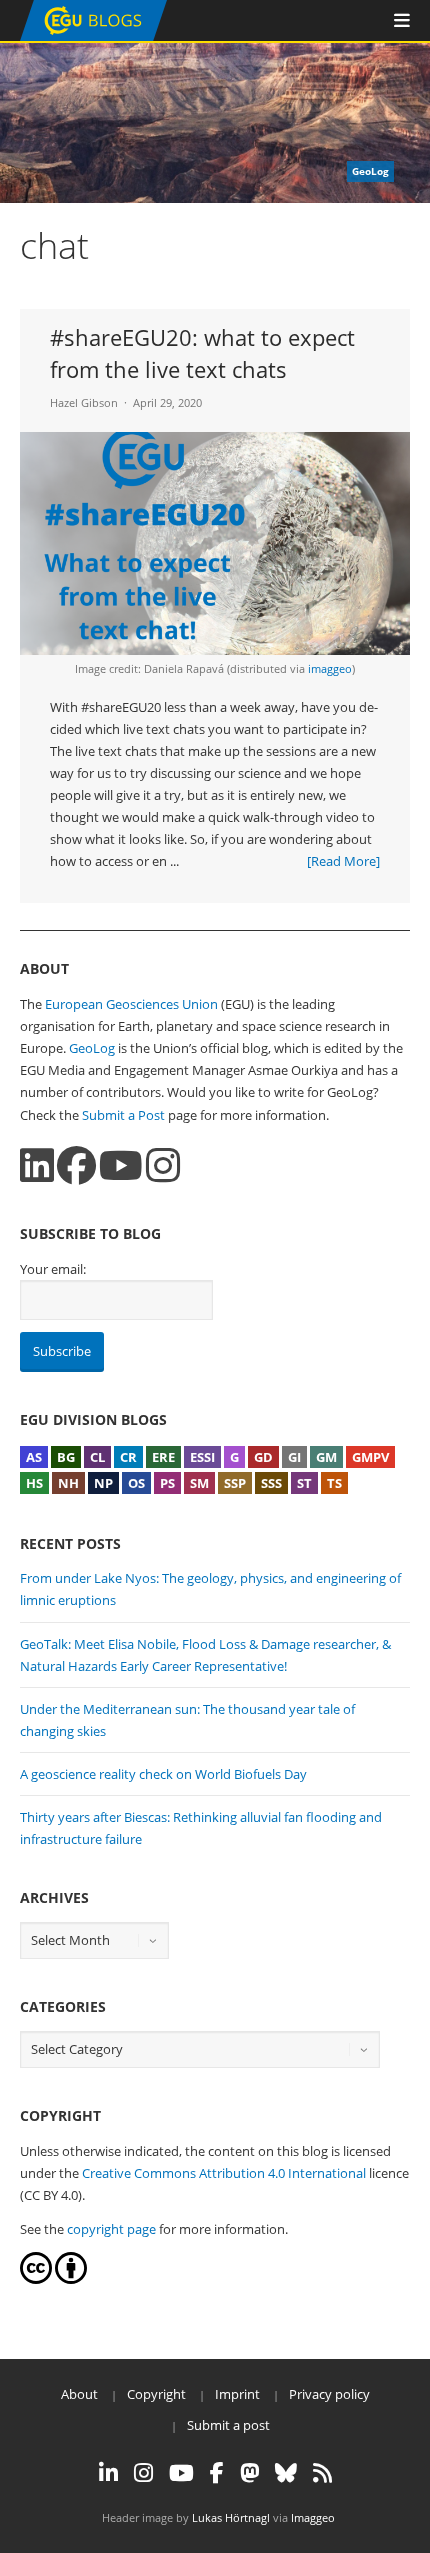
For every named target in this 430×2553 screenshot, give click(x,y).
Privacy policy (329, 2394)
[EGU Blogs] (93, 36)
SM (199, 1483)
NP (103, 1483)
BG (66, 1457)
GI (294, 1457)
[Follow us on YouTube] (121, 1165)
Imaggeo (313, 2517)
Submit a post (228, 2425)
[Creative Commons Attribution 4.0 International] (36, 2279)
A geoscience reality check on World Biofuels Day (163, 1774)
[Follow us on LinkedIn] (37, 1165)
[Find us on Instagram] (163, 1165)
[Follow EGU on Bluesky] (286, 2473)
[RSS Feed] (322, 2473)
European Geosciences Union (131, 1004)
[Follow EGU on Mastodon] (249, 2473)
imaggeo (330, 668)
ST (304, 1483)
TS (334, 1483)
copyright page (111, 2229)
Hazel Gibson (84, 402)
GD (263, 1457)
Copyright (156, 2394)
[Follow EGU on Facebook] (217, 2473)
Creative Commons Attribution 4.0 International (224, 2173)
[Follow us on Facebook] (76, 1165)
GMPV (370, 1457)
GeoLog (92, 1048)
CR (128, 1457)
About (79, 2394)
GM (326, 1457)
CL (97, 1457)
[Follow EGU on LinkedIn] (108, 2473)
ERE (163, 1457)
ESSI (202, 1457)
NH (68, 1483)
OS (136, 1483)
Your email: (53, 1269)
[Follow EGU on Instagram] (143, 2473)
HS (34, 1483)
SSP (235, 1483)
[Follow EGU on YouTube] (181, 2473)
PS (167, 1483)
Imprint (237, 2394)
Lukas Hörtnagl (231, 2517)
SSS (271, 1483)
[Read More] (343, 861)
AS (34, 1457)
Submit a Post (123, 1115)
